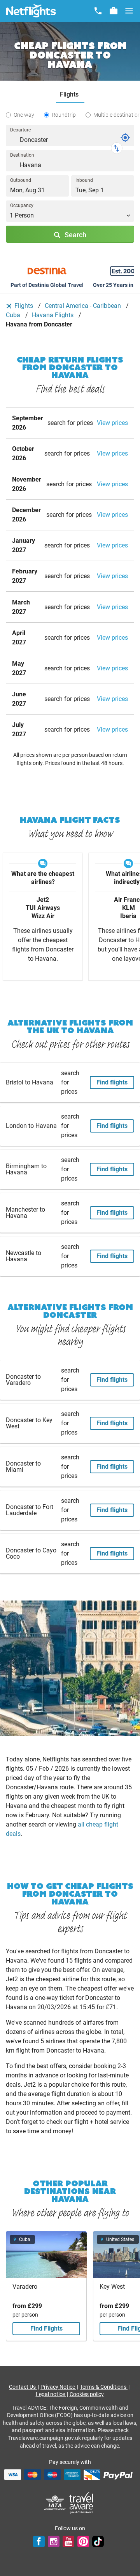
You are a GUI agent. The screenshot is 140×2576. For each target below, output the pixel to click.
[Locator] (125, 138)
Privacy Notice (58, 2387)
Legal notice (51, 2394)
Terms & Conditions (104, 2387)
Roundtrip (64, 115)
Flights (24, 306)
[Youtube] (68, 2541)
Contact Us (23, 2387)
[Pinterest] (83, 2541)
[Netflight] (31, 11)
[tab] (70, 95)
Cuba (14, 315)
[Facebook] (39, 2541)
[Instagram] (54, 2541)
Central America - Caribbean (84, 306)
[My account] (114, 11)
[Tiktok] (98, 2541)
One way (24, 115)
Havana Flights (53, 315)
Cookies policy (87, 2394)
